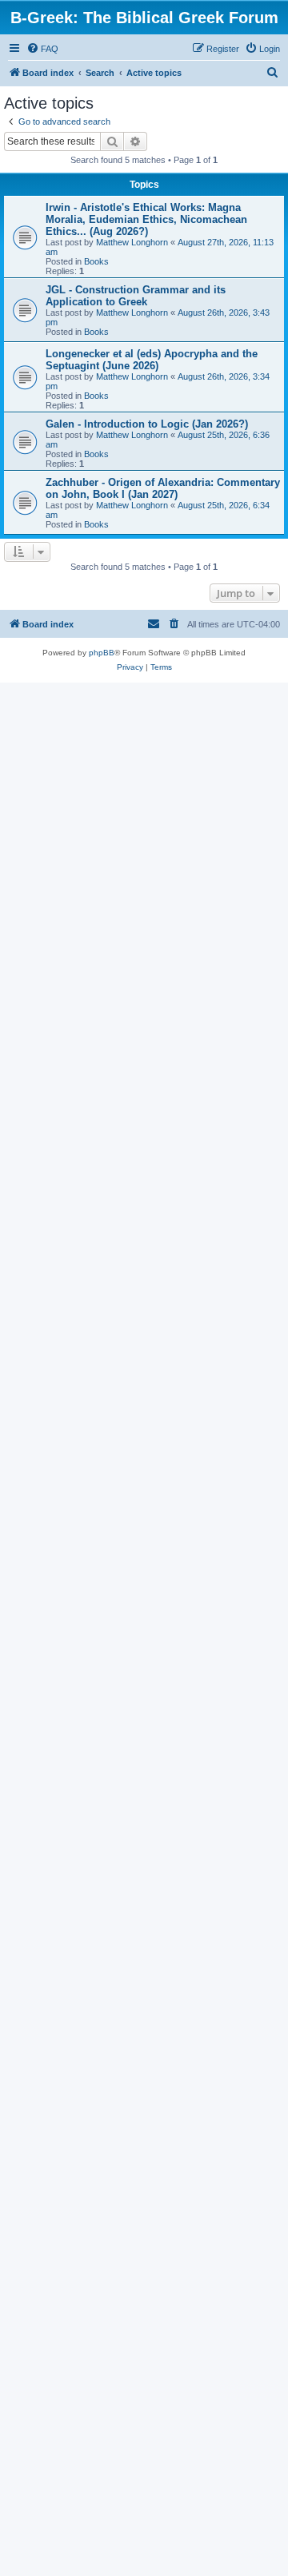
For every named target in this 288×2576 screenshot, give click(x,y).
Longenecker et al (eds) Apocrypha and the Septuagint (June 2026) (152, 360)
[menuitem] (42, 49)
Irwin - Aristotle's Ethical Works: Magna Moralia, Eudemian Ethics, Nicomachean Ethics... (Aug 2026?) (146, 219)
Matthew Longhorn (132, 242)
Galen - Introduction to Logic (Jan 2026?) (147, 424)
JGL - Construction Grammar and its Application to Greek (136, 296)
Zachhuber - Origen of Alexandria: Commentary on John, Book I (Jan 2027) (163, 488)
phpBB (102, 653)
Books (96, 261)
